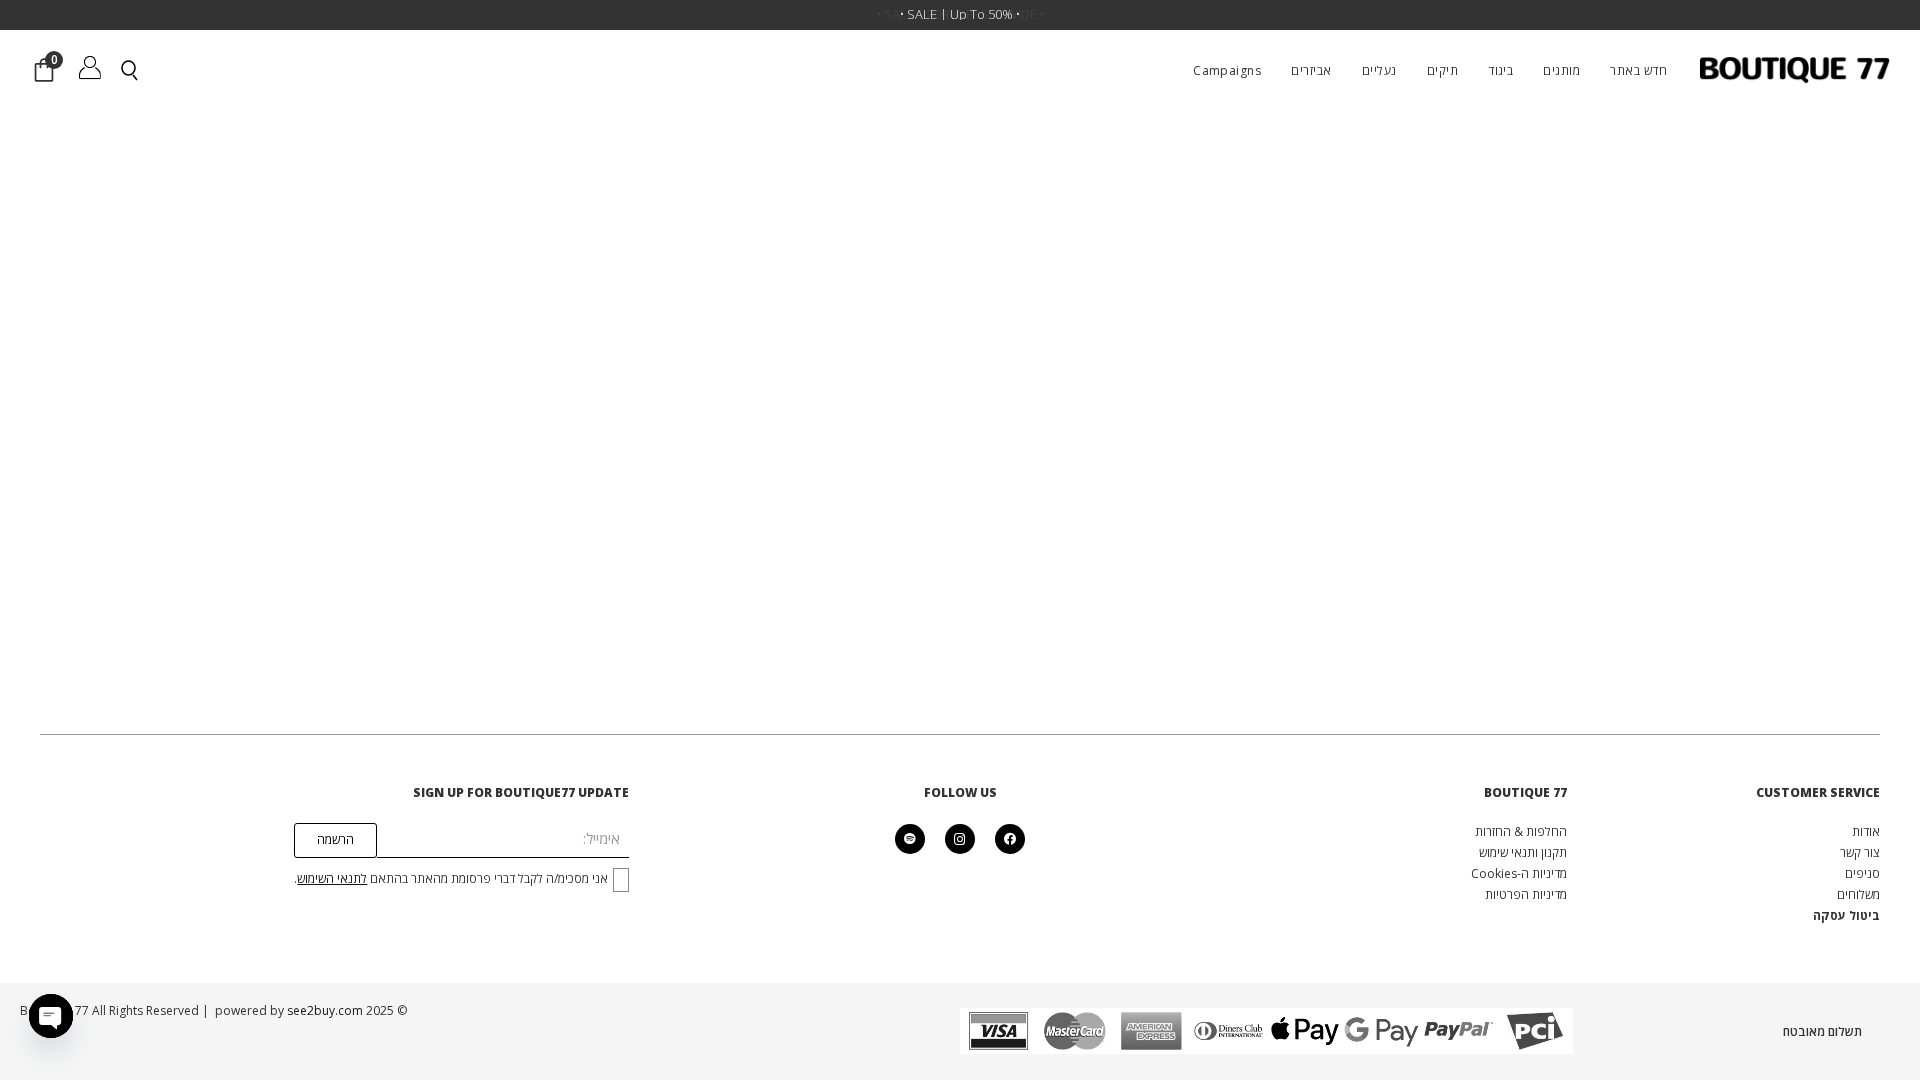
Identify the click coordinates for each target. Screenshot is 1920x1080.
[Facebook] (1010, 839)
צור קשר (1860, 852)
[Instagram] (960, 839)
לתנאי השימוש (332, 878)
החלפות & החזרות (1521, 831)
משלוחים (1858, 894)
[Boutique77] (1794, 70)
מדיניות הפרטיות (1526, 894)
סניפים (1862, 873)
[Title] (910, 839)
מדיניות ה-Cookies (1519, 873)
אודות (1866, 831)
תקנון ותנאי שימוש (1523, 852)
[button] (1533, 70)
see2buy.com (323, 1010)
